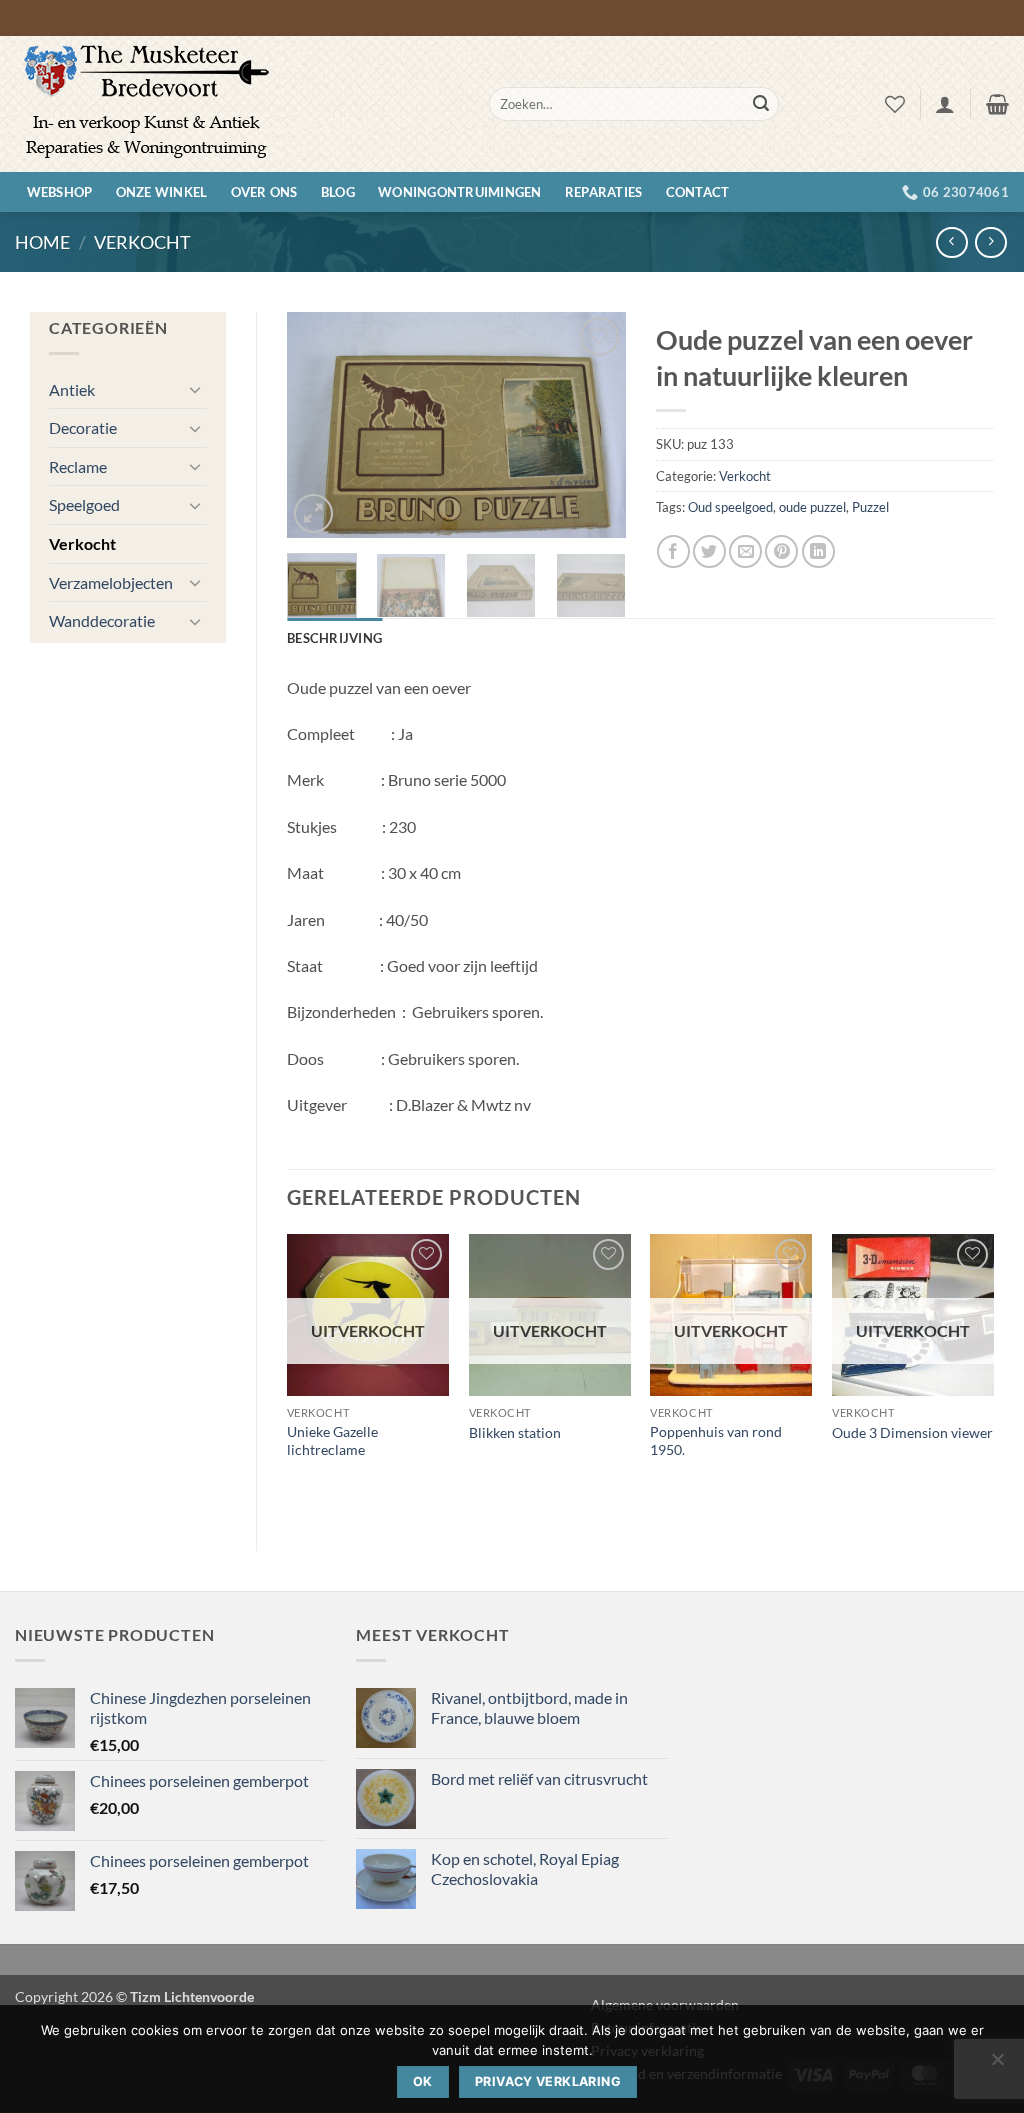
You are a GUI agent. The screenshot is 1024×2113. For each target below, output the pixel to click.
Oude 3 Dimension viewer (912, 1432)
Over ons (264, 192)
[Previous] (319, 425)
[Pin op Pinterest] (781, 551)
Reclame (78, 466)
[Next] (594, 425)
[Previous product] (990, 242)
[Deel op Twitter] (709, 551)
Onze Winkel (162, 192)
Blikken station (515, 1432)
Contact (698, 192)
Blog (338, 192)
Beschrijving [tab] (334, 638)
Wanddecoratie (102, 620)
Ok (423, 2081)
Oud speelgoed (730, 507)
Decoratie (83, 427)
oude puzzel (812, 507)
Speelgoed (84, 504)
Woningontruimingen (460, 192)
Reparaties (604, 192)
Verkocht (142, 242)
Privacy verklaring (548, 2081)
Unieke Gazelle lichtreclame (332, 1441)
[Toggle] (195, 389)
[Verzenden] (761, 104)
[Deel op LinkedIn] (818, 551)
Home (42, 242)
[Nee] (997, 2065)
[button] (945, 104)
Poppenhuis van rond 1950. (716, 1441)
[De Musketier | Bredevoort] (237, 104)
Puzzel (870, 507)
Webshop (60, 192)
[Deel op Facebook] (673, 551)
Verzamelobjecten (111, 582)
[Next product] (951, 242)
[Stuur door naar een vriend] (745, 551)
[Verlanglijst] (895, 104)
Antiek (72, 389)
